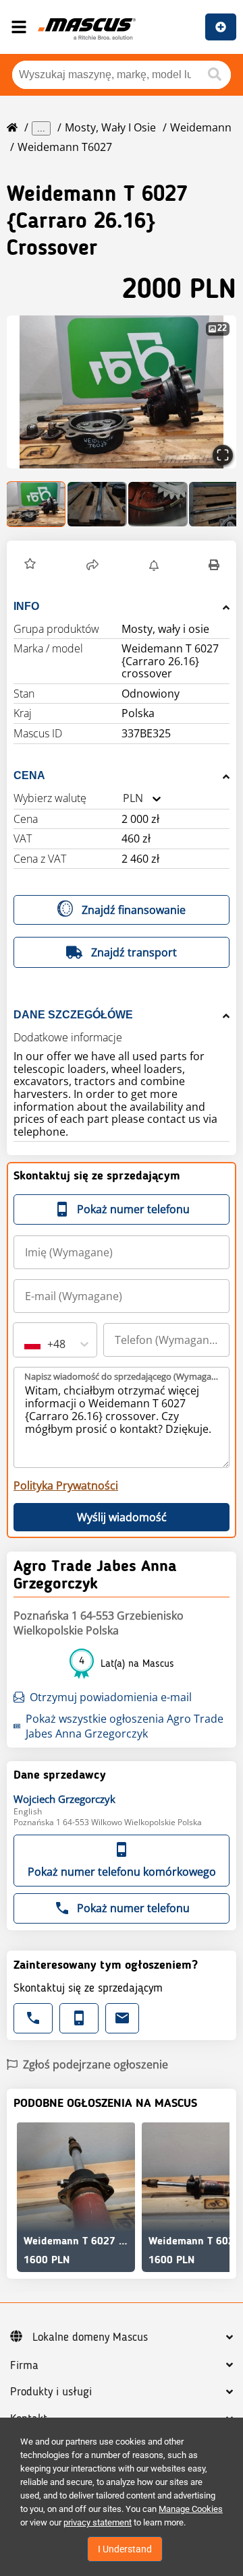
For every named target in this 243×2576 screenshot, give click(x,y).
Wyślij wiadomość (122, 1517)
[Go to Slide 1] (36, 504)
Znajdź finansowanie (134, 910)
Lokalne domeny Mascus (90, 2337)
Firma (24, 2366)
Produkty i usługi (51, 2392)
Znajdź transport (134, 952)
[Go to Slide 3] (158, 504)
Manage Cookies (191, 2509)
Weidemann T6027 (65, 147)
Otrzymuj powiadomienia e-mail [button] (111, 1697)
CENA (29, 775)
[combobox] (123, 798)
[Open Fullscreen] (223, 455)
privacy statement (98, 2522)
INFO (26, 606)
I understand (125, 2549)
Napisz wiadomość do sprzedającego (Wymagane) (122, 1376)
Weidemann (201, 127)
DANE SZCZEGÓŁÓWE (73, 1015)
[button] (122, 392)
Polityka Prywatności (66, 1485)
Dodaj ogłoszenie (221, 27)
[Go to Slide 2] (97, 504)
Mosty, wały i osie (110, 127)
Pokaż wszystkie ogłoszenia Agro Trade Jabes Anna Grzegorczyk (125, 1726)
